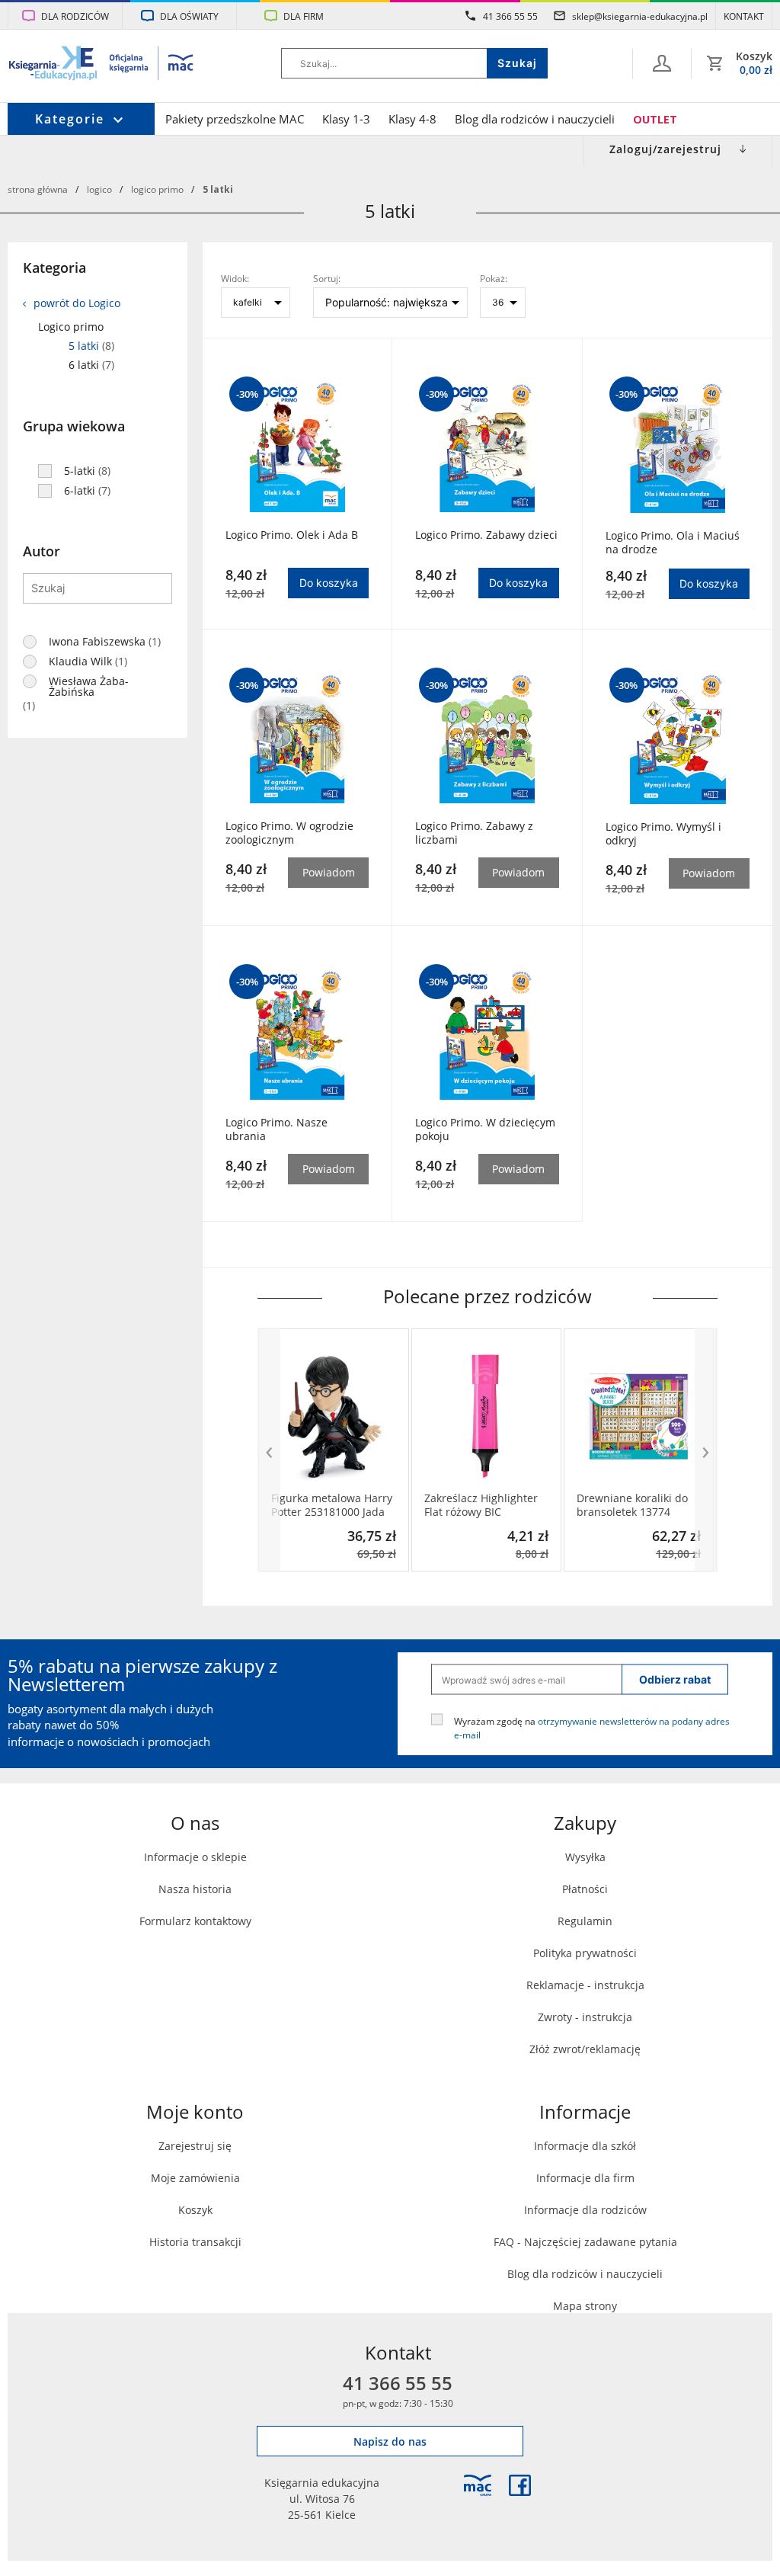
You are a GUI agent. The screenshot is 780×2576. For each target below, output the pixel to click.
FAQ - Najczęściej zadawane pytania (585, 2242)
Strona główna (38, 189)
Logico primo (157, 189)
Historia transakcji (195, 2242)
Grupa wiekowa (74, 426)
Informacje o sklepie (195, 1857)
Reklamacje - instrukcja (585, 1985)
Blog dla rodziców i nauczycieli (535, 119)
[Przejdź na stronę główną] (102, 65)
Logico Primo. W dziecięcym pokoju (485, 1129)
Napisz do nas (390, 2441)
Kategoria (54, 268)
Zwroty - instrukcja (585, 2017)
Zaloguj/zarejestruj (665, 149)
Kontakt (744, 16)
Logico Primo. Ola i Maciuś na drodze (673, 543)
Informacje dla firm (585, 2178)
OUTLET (655, 119)
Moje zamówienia (195, 2178)
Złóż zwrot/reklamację (585, 2049)
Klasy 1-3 (346, 119)
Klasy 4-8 (412, 119)
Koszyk (195, 2210)
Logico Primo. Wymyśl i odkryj (663, 834)
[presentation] (269, 1450)
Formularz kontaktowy (195, 1921)
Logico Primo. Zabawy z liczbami (474, 833)
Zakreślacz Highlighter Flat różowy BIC (481, 1505)
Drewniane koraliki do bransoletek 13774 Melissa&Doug (632, 1505)
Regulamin (585, 1921)
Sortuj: (327, 278)
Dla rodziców (75, 16)
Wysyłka (585, 1857)
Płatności (585, 1889)
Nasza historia (195, 1889)
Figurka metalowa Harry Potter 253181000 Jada (332, 1505)
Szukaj (517, 63)
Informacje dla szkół (585, 2146)
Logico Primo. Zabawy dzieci (486, 535)
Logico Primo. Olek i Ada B (292, 535)
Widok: (235, 278)
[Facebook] (520, 2485)
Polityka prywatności (585, 1953)
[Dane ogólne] (662, 63)
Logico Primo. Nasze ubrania (277, 1129)
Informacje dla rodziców (585, 2210)
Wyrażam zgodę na (592, 1728)
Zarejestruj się (195, 2146)
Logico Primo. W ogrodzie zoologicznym (289, 833)
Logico (99, 189)
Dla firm (304, 16)
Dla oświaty (189, 16)
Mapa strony (585, 2306)
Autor (42, 551)
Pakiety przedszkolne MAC (235, 119)
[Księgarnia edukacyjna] (478, 2485)
